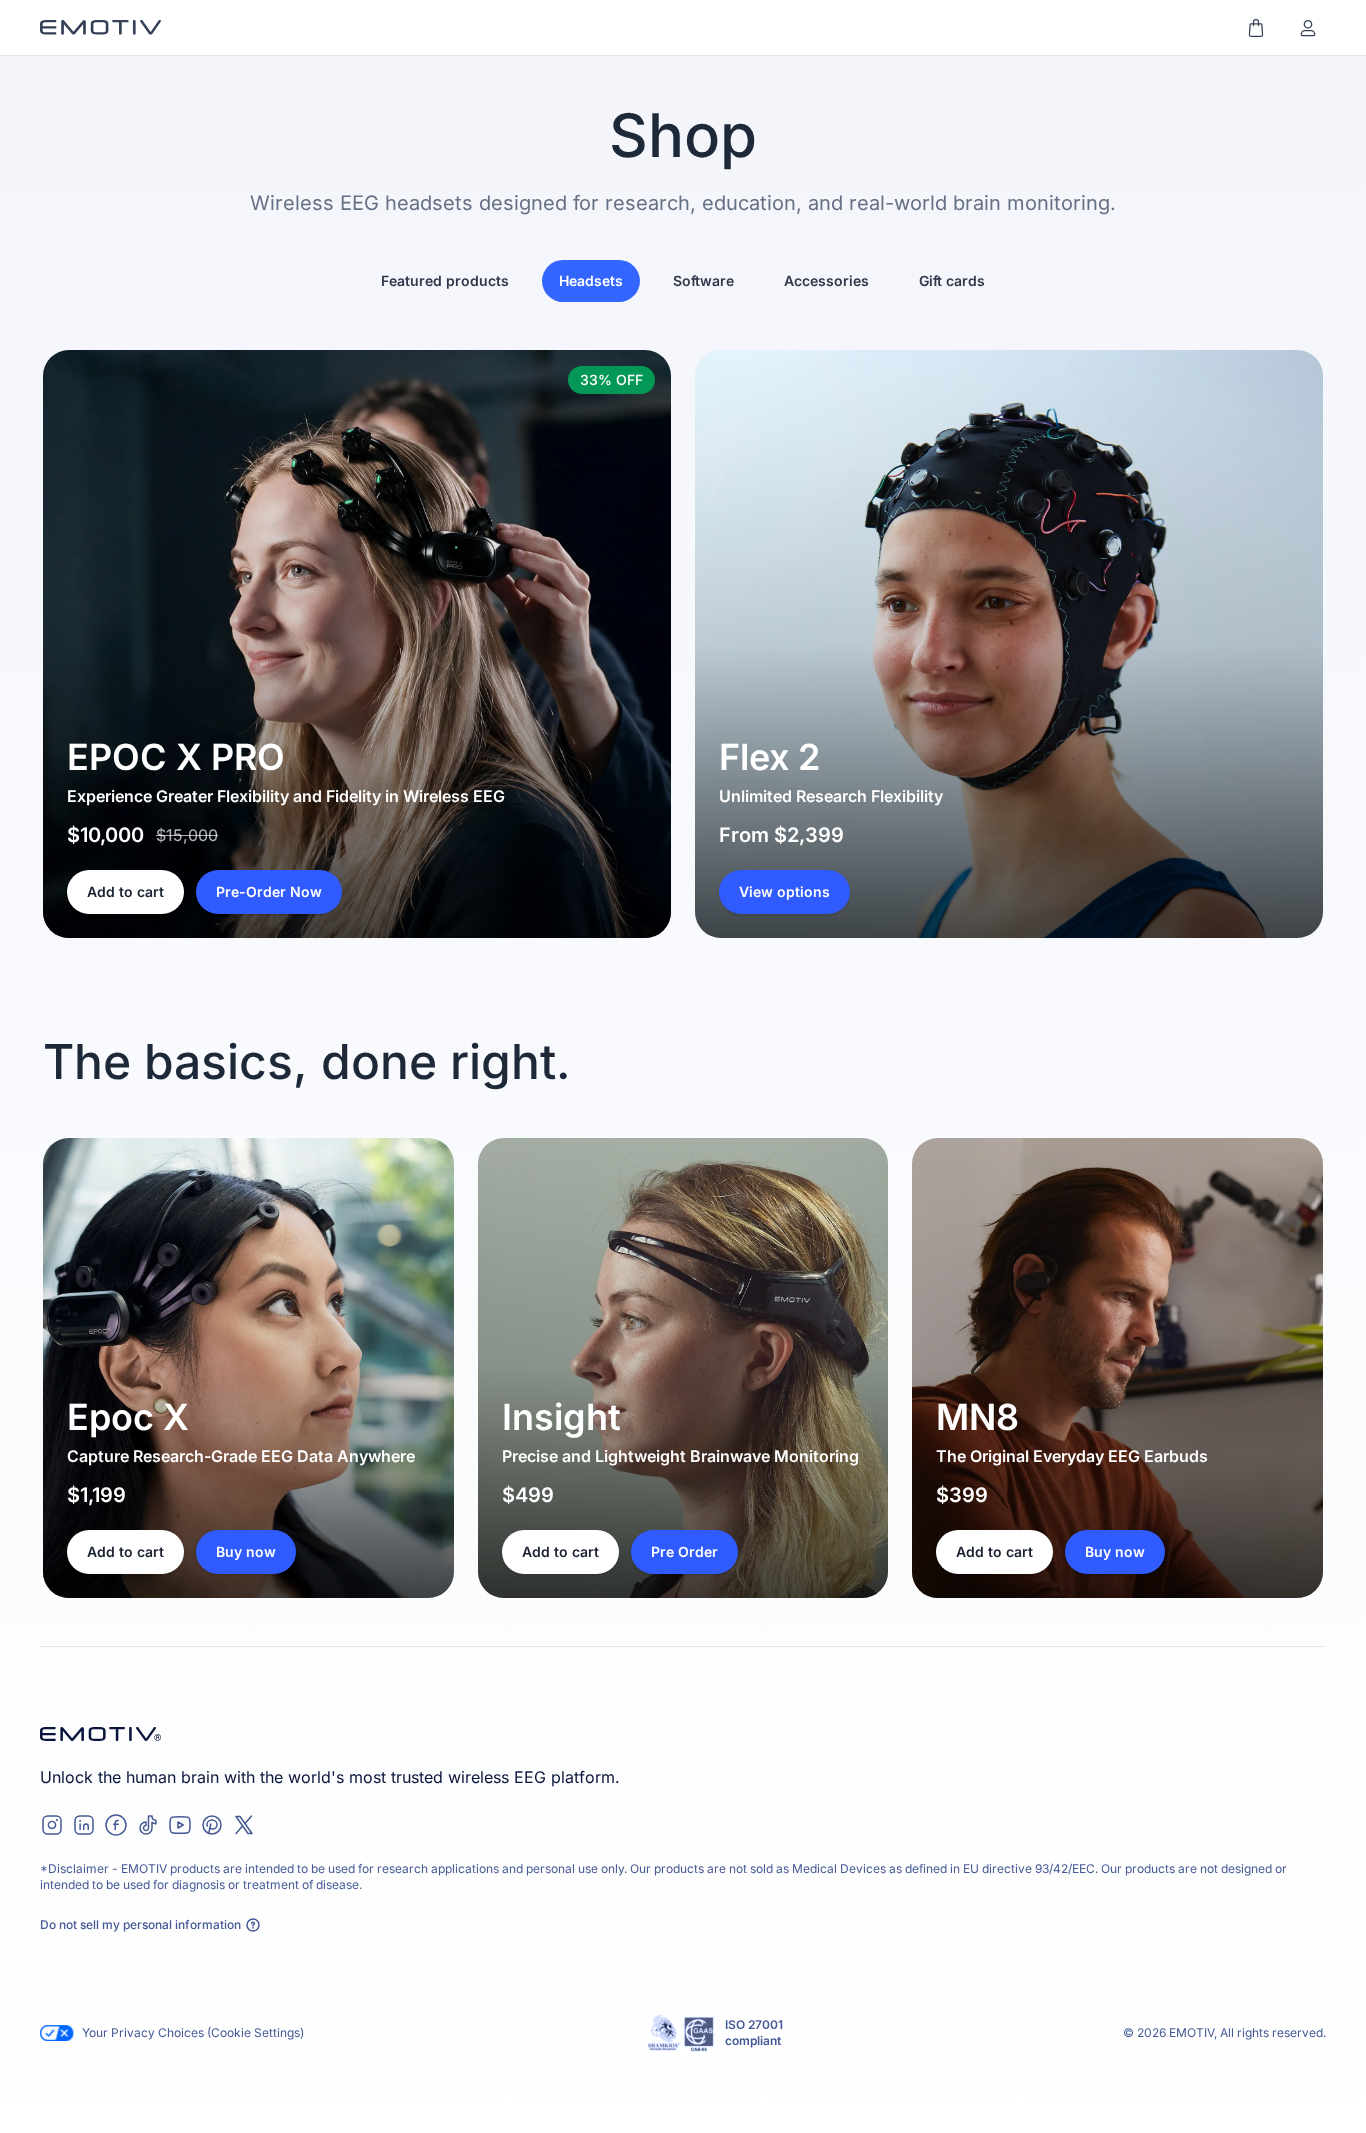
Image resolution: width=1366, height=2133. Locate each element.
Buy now (246, 1551)
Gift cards (952, 280)
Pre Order (684, 1551)
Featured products (445, 280)
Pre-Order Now (269, 891)
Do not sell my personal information (140, 1924)
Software (703, 280)
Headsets (591, 280)
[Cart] (1256, 28)
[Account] (1308, 28)
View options (784, 891)
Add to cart (125, 891)
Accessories (826, 280)
